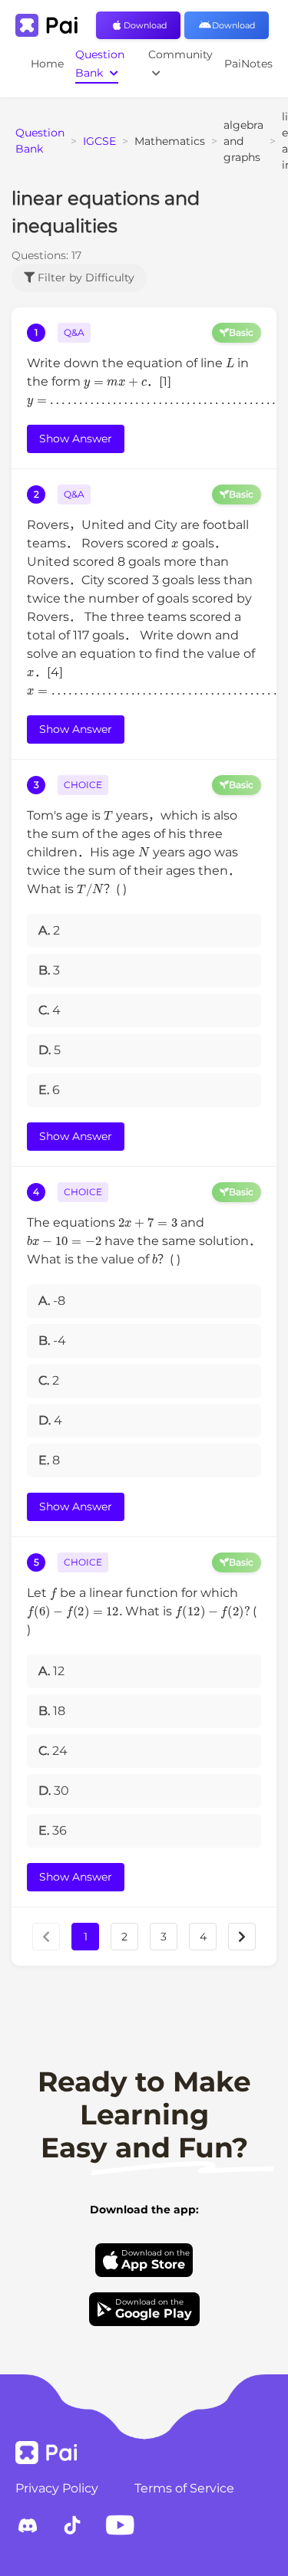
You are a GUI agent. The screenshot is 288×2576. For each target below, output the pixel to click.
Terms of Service (184, 2488)
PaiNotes (248, 64)
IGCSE (99, 141)
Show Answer (76, 439)
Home (47, 64)
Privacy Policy (57, 2488)
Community (180, 54)
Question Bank (100, 64)
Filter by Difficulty (84, 278)
